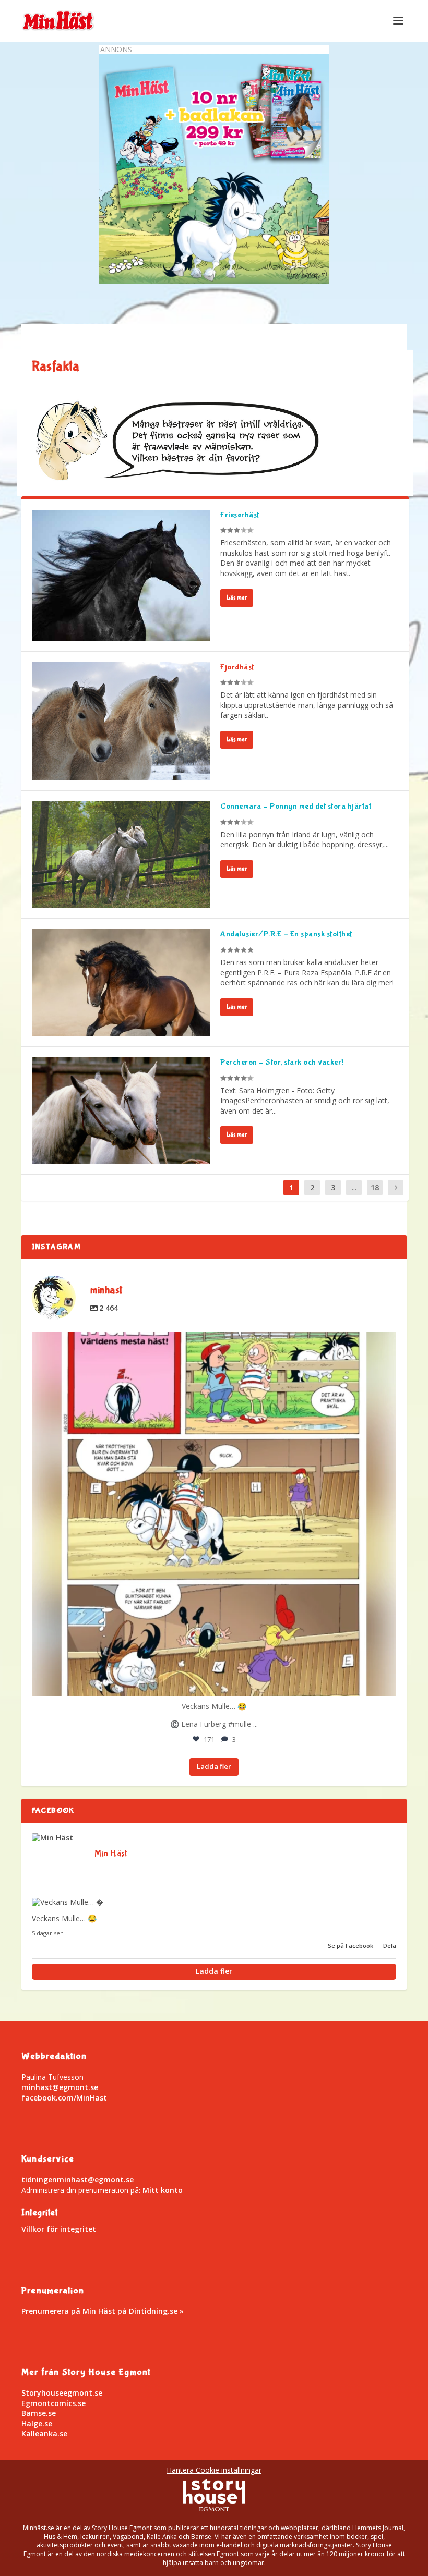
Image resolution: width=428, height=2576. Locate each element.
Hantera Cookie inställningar (214, 2470)
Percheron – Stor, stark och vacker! (282, 1062)
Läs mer (237, 598)
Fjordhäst (237, 667)
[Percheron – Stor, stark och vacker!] (121, 1110)
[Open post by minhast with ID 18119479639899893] (214, 1514)
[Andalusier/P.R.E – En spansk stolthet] (121, 982)
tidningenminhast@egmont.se (78, 2180)
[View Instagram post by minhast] (386, 1683)
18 (375, 1187)
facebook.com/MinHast (64, 2098)
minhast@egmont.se (60, 2087)
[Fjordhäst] (121, 721)
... (354, 1187)
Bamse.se (39, 2413)
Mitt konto (163, 2190)
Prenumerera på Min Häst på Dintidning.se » (103, 2311)
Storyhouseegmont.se (62, 2393)
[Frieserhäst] (121, 575)
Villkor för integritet (59, 2229)
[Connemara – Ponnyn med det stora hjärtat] (121, 854)
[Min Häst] (58, 1838)
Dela (390, 1945)
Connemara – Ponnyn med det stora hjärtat (296, 806)
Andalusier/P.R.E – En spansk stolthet (286, 934)
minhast (211, 1345)
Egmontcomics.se (53, 2403)
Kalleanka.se (44, 2433)
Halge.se (37, 2424)
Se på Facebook (351, 1945)
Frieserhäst (240, 515)
